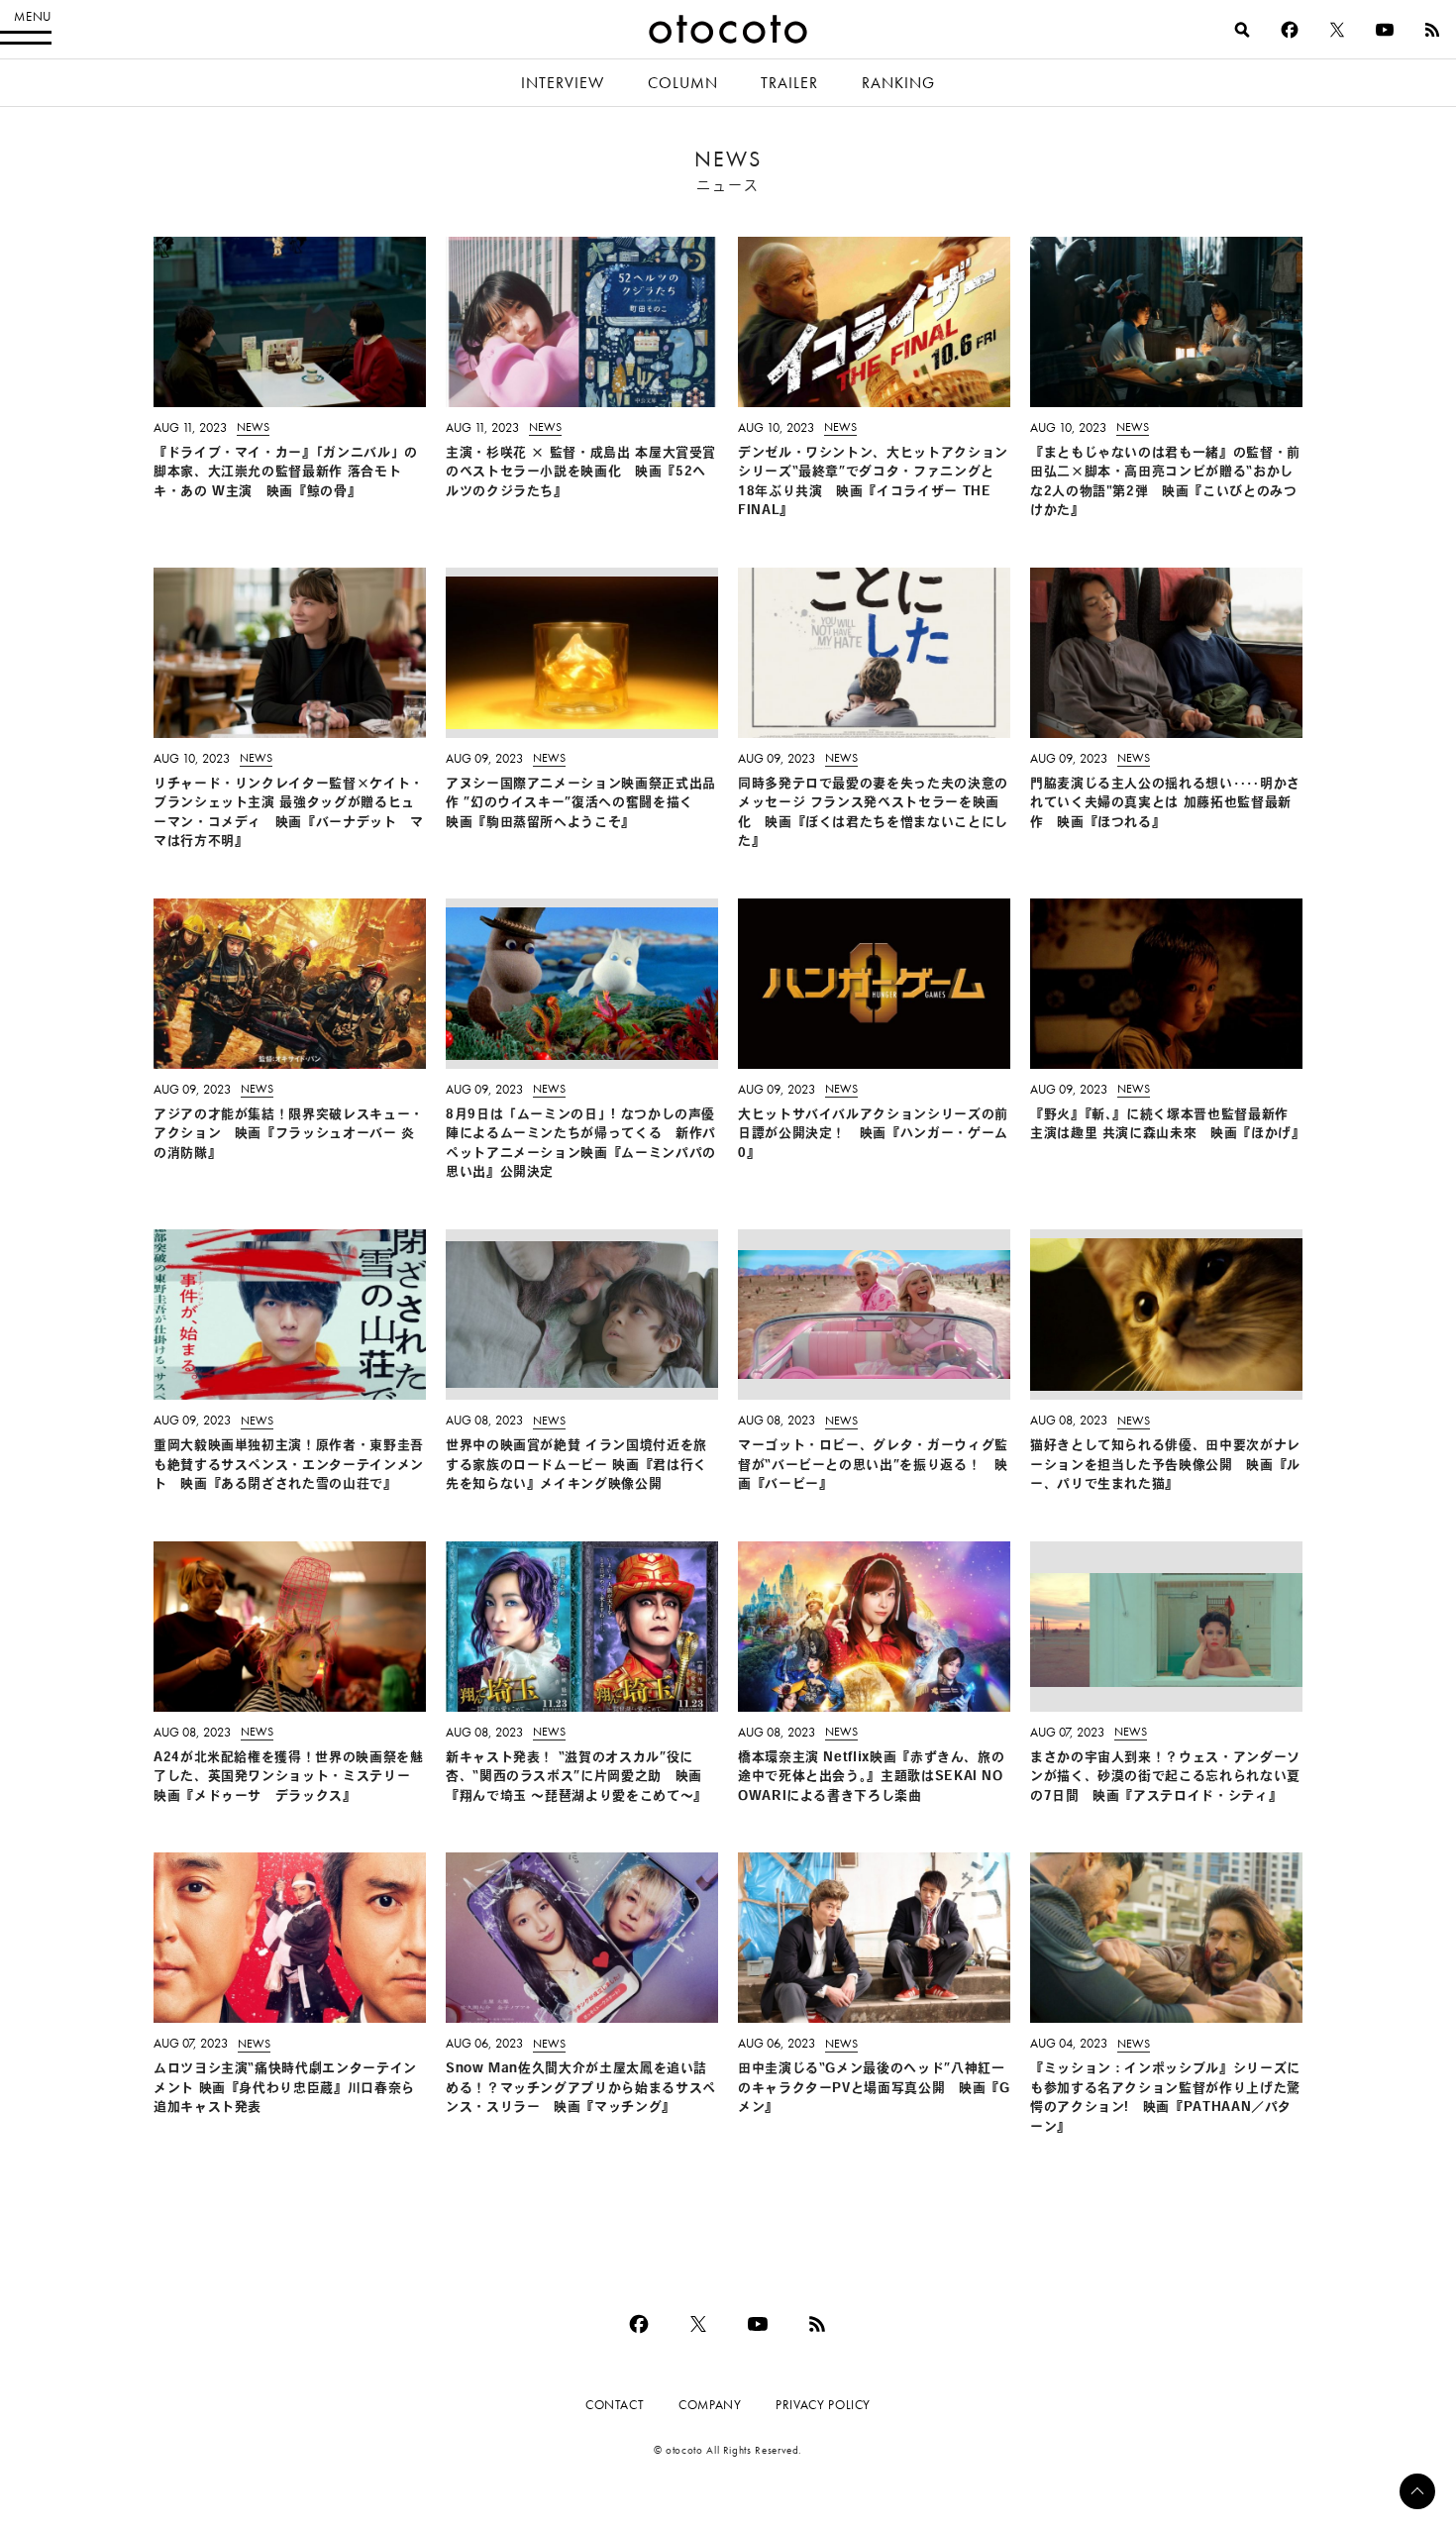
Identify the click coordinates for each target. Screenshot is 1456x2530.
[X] (1337, 30)
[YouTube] (1385, 30)
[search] (1242, 30)
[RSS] (1432, 30)
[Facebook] (1290, 30)
